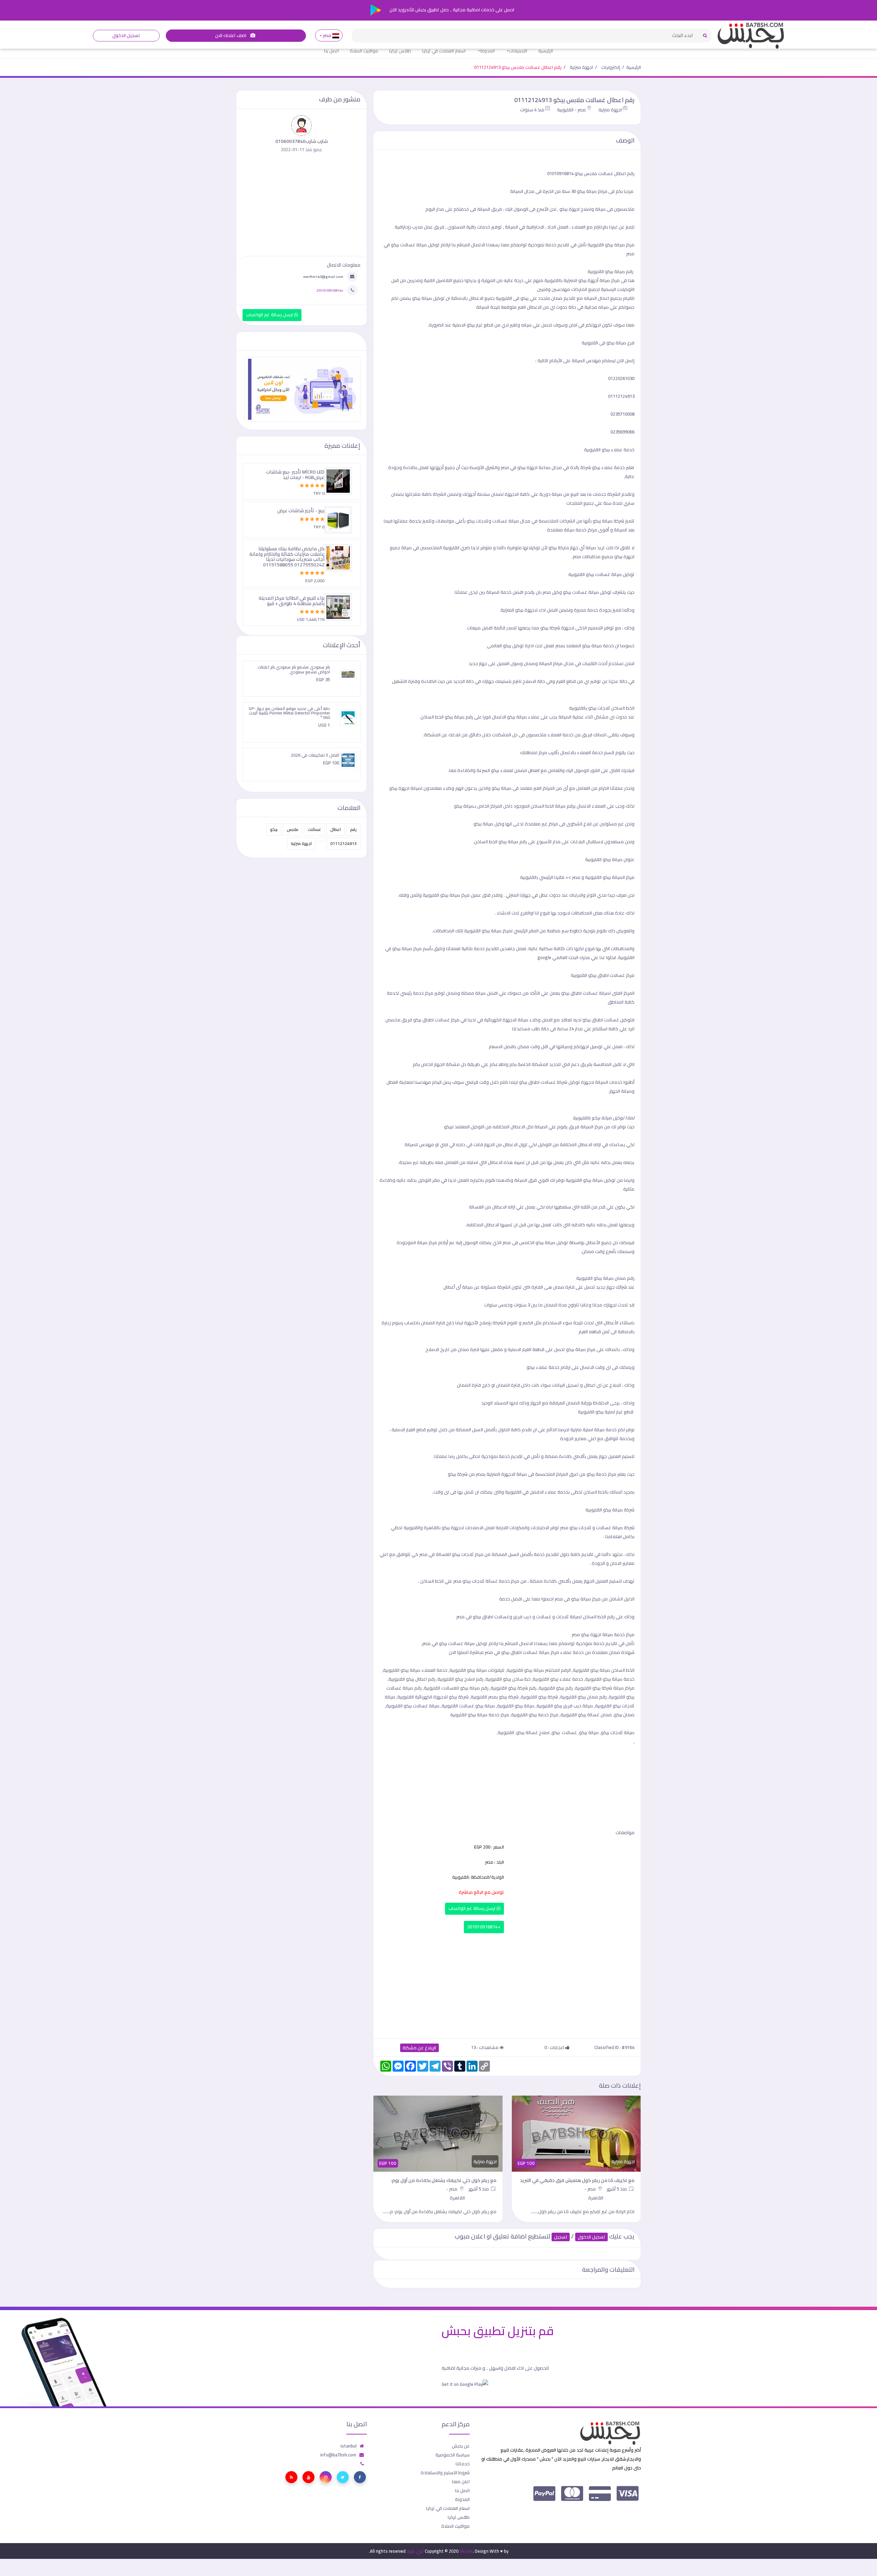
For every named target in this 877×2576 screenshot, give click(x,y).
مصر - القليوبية (571, 110)
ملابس (293, 829)
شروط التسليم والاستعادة (445, 2473)
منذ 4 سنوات (532, 110)
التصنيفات (518, 51)
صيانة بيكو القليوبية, (591, 1670)
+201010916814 (484, 1927)
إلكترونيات (611, 67)
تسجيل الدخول (126, 35)
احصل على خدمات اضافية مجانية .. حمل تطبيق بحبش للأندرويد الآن (451, 10)
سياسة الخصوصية (453, 2455)
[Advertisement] (507, 1984)
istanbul (349, 2446)
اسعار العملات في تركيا (444, 51)
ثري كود (415, 2551)
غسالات (314, 829)
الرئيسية (546, 51)
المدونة (487, 51)
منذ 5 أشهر (618, 2189)
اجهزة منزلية (581, 67)
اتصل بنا (331, 51)
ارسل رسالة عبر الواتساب (473, 1908)
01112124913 (343, 843)
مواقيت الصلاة (364, 51)
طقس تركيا (400, 51)
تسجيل (561, 2237)
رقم (353, 829)
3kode (466, 2551)
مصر (327, 35)
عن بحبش (461, 2446)
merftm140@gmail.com (323, 277)
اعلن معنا (461, 2481)
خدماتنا (463, 2464)
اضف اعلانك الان (231, 35)
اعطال (336, 829)
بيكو (274, 829)
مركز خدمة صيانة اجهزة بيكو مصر (603, 1634)
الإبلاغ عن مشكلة (419, 2048)
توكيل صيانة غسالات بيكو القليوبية (601, 574)
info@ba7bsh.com (338, 2455)
